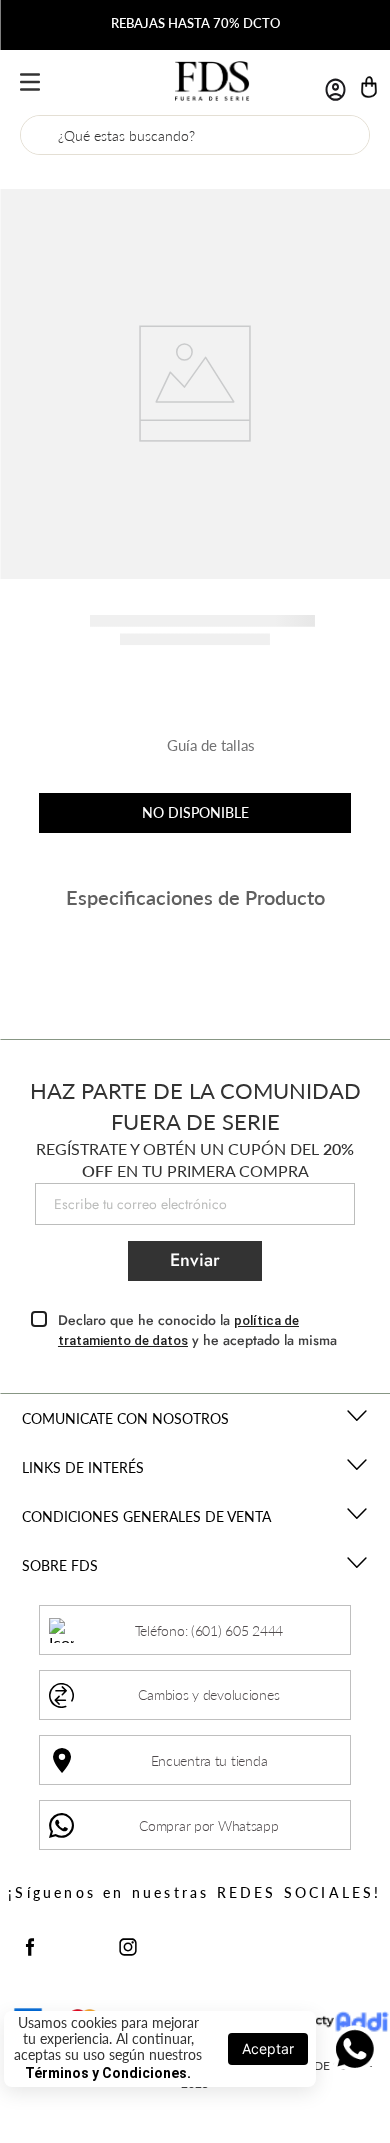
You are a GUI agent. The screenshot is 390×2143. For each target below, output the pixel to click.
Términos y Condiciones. (108, 2073)
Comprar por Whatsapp (208, 1825)
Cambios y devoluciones (208, 1694)
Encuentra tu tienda (209, 1760)
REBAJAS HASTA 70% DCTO (195, 23)
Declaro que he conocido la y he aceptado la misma (197, 1330)
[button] (195, 753)
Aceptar (268, 2048)
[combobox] (195, 135)
